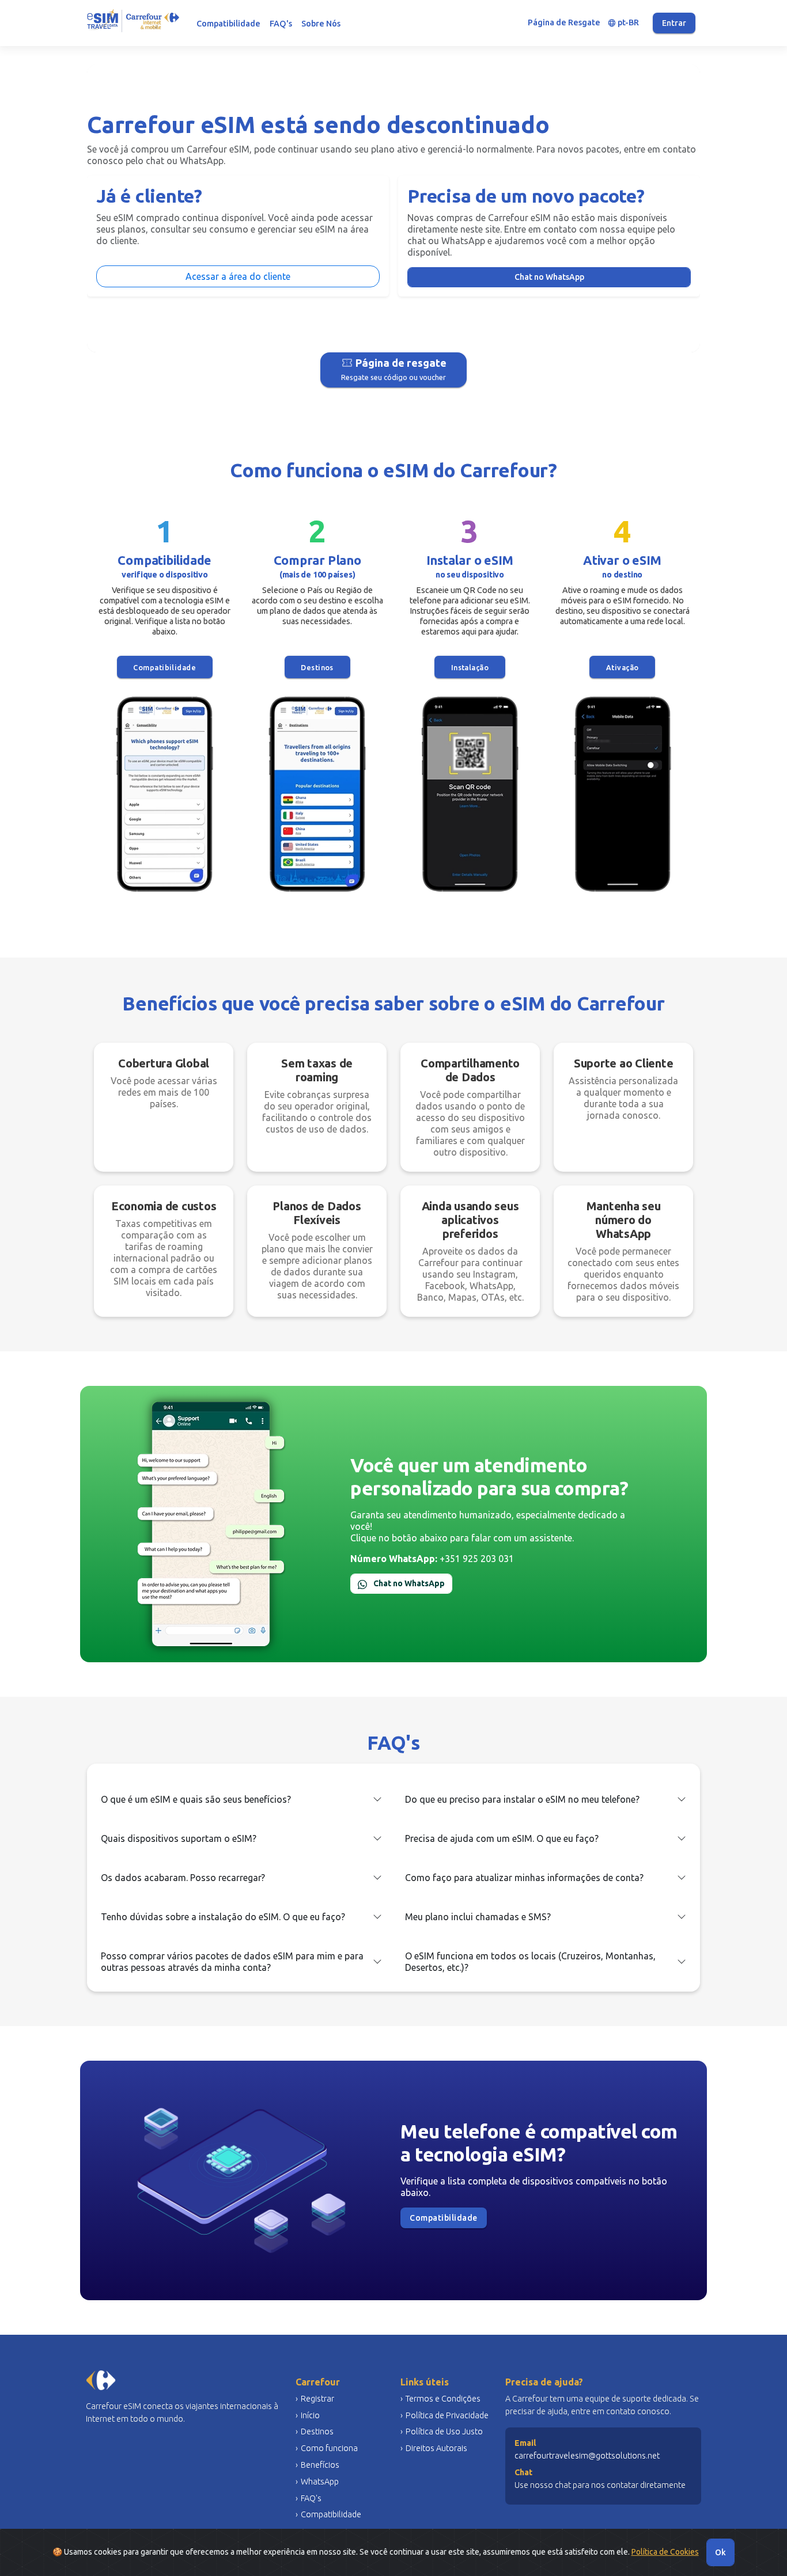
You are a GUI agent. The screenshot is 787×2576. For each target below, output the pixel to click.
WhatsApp (320, 2482)
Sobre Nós (321, 24)
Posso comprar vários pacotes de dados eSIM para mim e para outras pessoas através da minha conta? (232, 1962)
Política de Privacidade (447, 2415)
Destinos (317, 2431)
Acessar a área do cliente (238, 276)
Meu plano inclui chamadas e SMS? (478, 1917)
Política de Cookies (665, 2552)
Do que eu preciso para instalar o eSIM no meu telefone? (522, 1799)
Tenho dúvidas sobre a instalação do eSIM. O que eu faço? (223, 1917)
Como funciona (329, 2448)
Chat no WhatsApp (549, 277)
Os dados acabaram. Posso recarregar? (183, 1878)
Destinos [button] (317, 667)
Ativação (623, 667)
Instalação (470, 667)
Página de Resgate (564, 22)
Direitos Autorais (436, 2448)
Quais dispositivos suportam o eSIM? (179, 1838)
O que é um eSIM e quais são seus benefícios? (196, 1799)
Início (310, 2415)
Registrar (317, 2399)
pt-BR (623, 23)
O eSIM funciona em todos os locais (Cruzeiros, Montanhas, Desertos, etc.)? (530, 1962)
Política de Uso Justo (444, 2431)
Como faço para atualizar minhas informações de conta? (524, 1878)
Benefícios (320, 2465)
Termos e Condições (443, 2399)
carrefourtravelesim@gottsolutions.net (587, 2456)
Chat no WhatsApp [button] (408, 1583)
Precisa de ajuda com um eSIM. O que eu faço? (502, 1838)
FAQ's (281, 24)
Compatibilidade (228, 24)
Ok (720, 2552)
